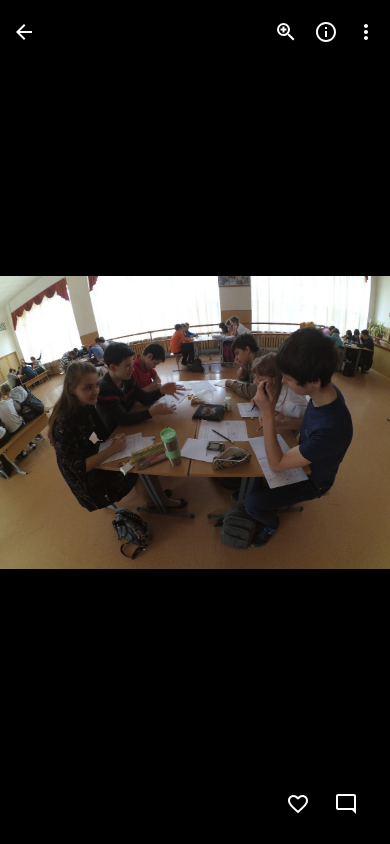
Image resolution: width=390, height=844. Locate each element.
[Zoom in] (286, 32)
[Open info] (326, 32)
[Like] (298, 804)
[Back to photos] (24, 32)
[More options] (366, 32)
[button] (56, 422)
